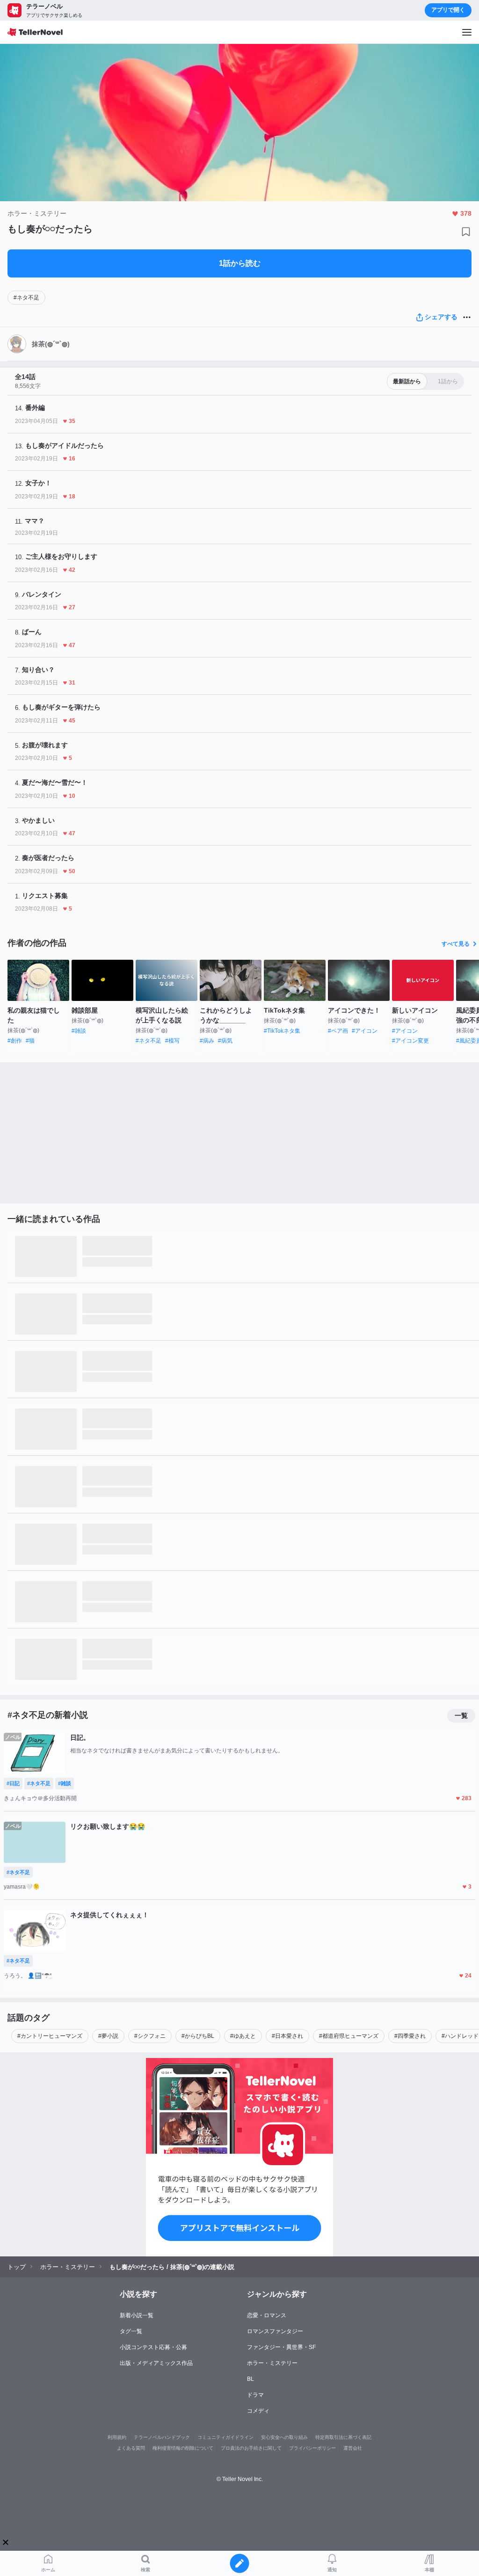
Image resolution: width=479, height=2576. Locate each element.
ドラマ (255, 2395)
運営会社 (353, 2448)
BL (250, 2379)
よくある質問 (131, 2448)
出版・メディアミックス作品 (156, 2363)
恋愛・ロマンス (267, 2315)
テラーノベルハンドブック (162, 2437)
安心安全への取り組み (284, 2437)
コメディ (258, 2411)
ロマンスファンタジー (275, 2331)
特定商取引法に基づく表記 (343, 2437)
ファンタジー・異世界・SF (281, 2347)
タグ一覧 (131, 2331)
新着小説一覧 (137, 2315)
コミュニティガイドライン (225, 2437)
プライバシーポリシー (312, 2448)
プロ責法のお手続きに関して (251, 2448)
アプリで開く (448, 10)
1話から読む (240, 263)
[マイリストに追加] (466, 232)
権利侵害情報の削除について (183, 2448)
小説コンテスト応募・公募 (153, 2347)
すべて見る (456, 944)
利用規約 (117, 2437)
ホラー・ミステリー (272, 2363)
